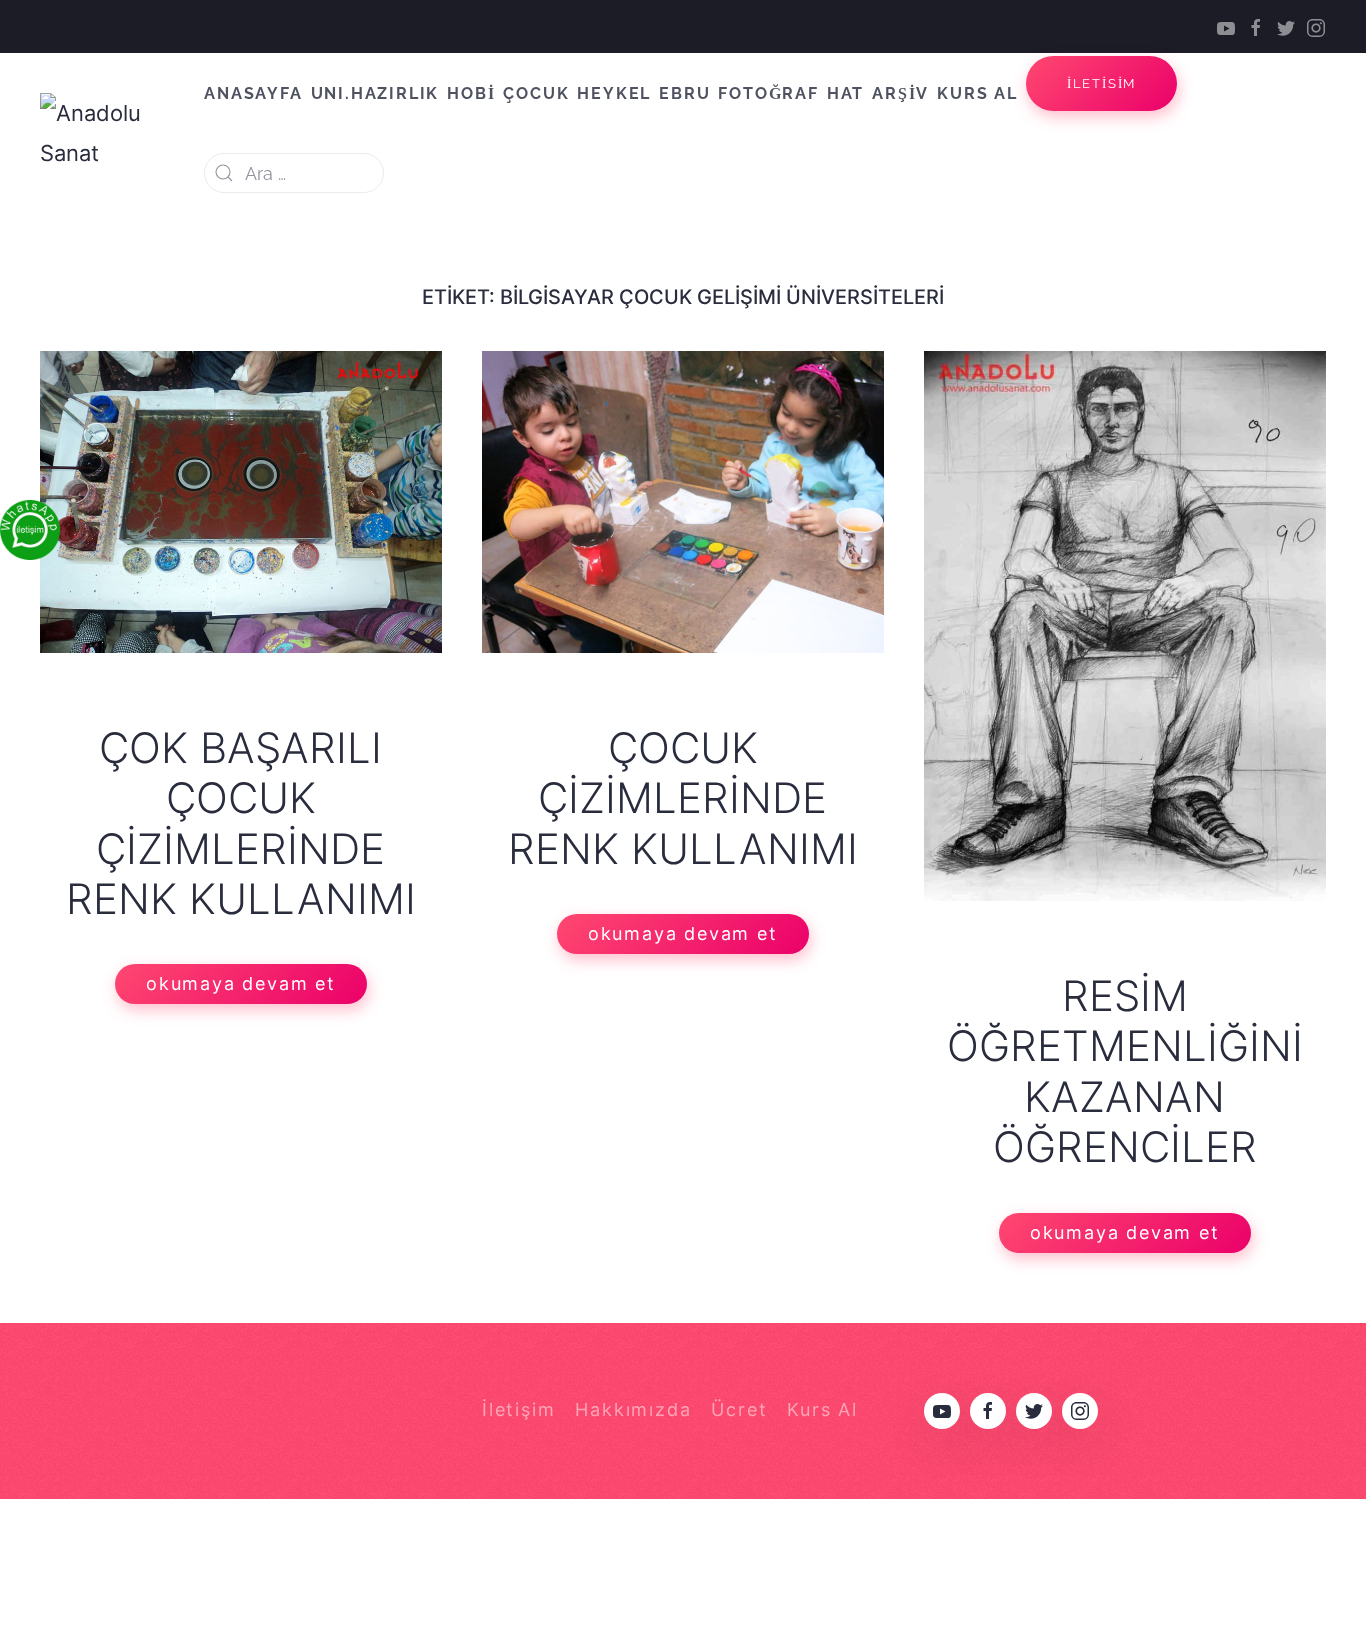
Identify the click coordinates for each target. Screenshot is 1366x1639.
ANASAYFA (253, 93)
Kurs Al (822, 1409)
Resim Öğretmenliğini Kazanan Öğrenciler (1125, 1071)
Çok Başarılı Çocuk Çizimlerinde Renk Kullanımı (241, 823)
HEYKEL (614, 93)
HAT (845, 93)
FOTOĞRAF (768, 93)
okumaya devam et (241, 983)
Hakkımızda (633, 1409)
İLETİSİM (1101, 83)
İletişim (518, 1409)
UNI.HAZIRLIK (375, 93)
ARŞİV (900, 93)
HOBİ (471, 93)
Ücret (739, 1409)
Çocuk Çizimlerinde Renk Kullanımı (683, 798)
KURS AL (977, 93)
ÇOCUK (536, 93)
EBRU (684, 93)
